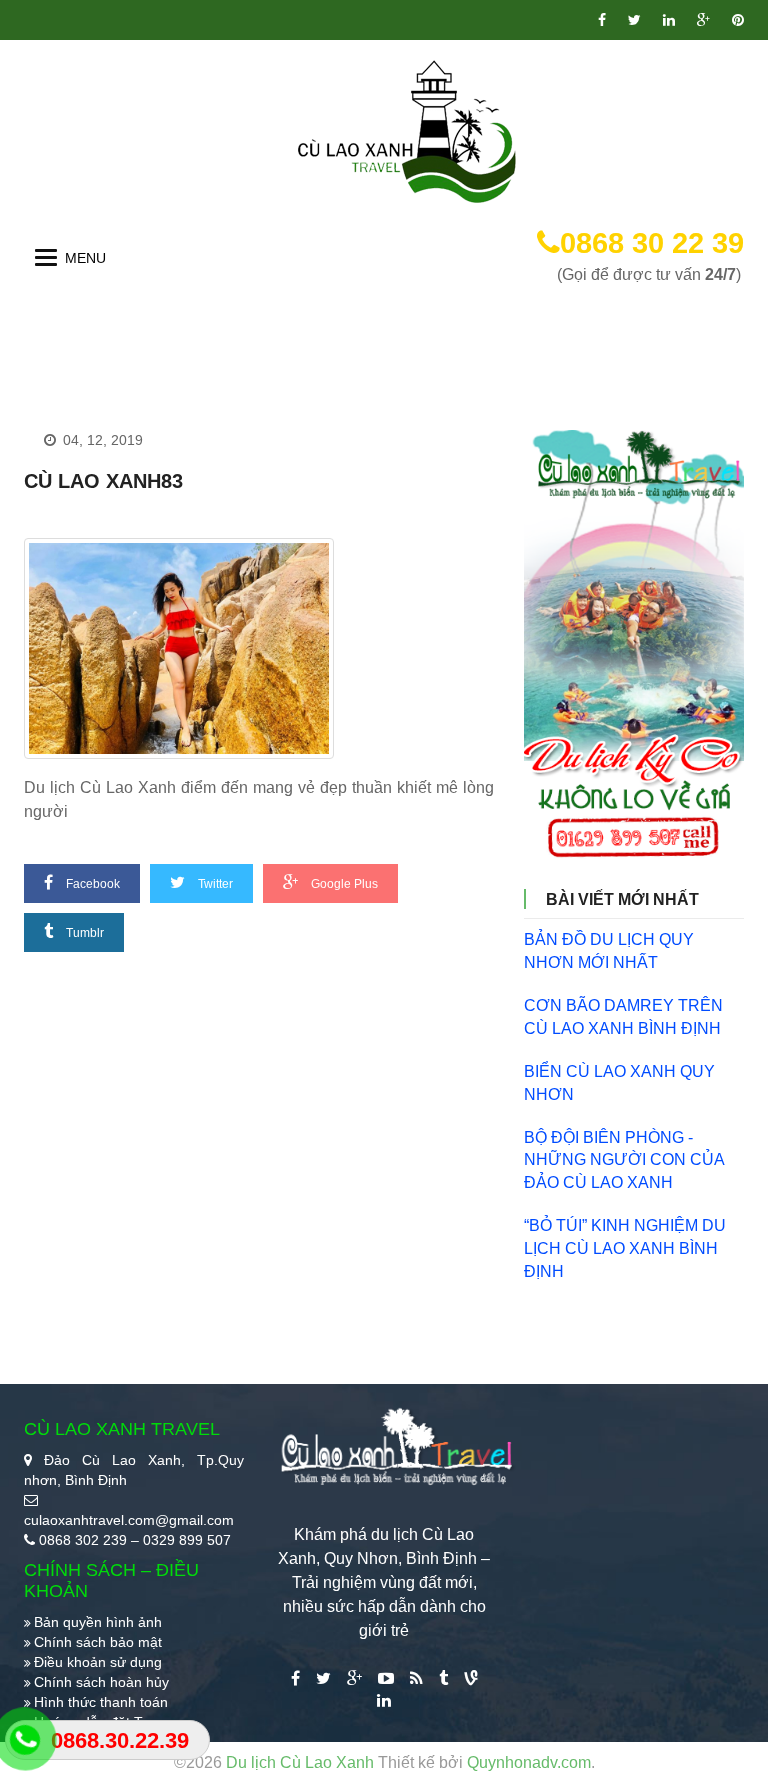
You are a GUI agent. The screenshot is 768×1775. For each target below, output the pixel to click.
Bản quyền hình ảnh (98, 1622)
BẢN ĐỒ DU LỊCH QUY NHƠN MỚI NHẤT (609, 951)
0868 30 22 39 (652, 243)
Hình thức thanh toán (101, 1702)
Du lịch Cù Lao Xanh (302, 1762)
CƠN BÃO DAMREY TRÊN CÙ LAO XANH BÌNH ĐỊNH (623, 1017)
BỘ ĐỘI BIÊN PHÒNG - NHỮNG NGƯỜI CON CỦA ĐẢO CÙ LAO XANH (624, 1160)
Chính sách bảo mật (98, 1642)
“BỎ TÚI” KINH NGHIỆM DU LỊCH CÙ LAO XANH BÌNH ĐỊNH (625, 1248)
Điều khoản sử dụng (98, 1662)
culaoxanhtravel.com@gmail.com (129, 1520)
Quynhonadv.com (529, 1762)
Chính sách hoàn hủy (101, 1682)
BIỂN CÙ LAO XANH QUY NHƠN (619, 1083)
